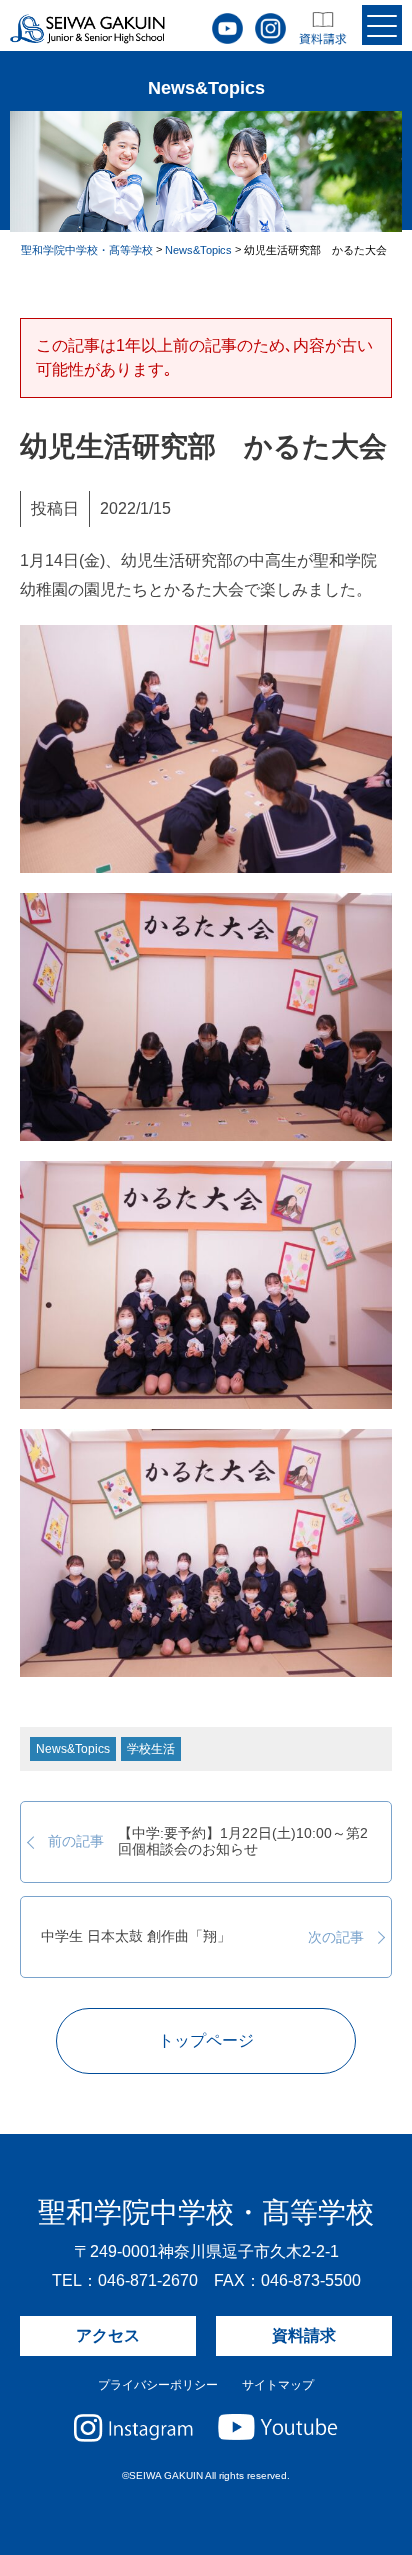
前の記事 (208, 1841)
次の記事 (202, 1937)
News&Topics (73, 1749)
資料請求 (304, 2335)
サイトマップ (278, 2385)
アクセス (108, 2335)
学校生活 (151, 1749)
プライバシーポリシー (158, 2385)
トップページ (206, 2040)
